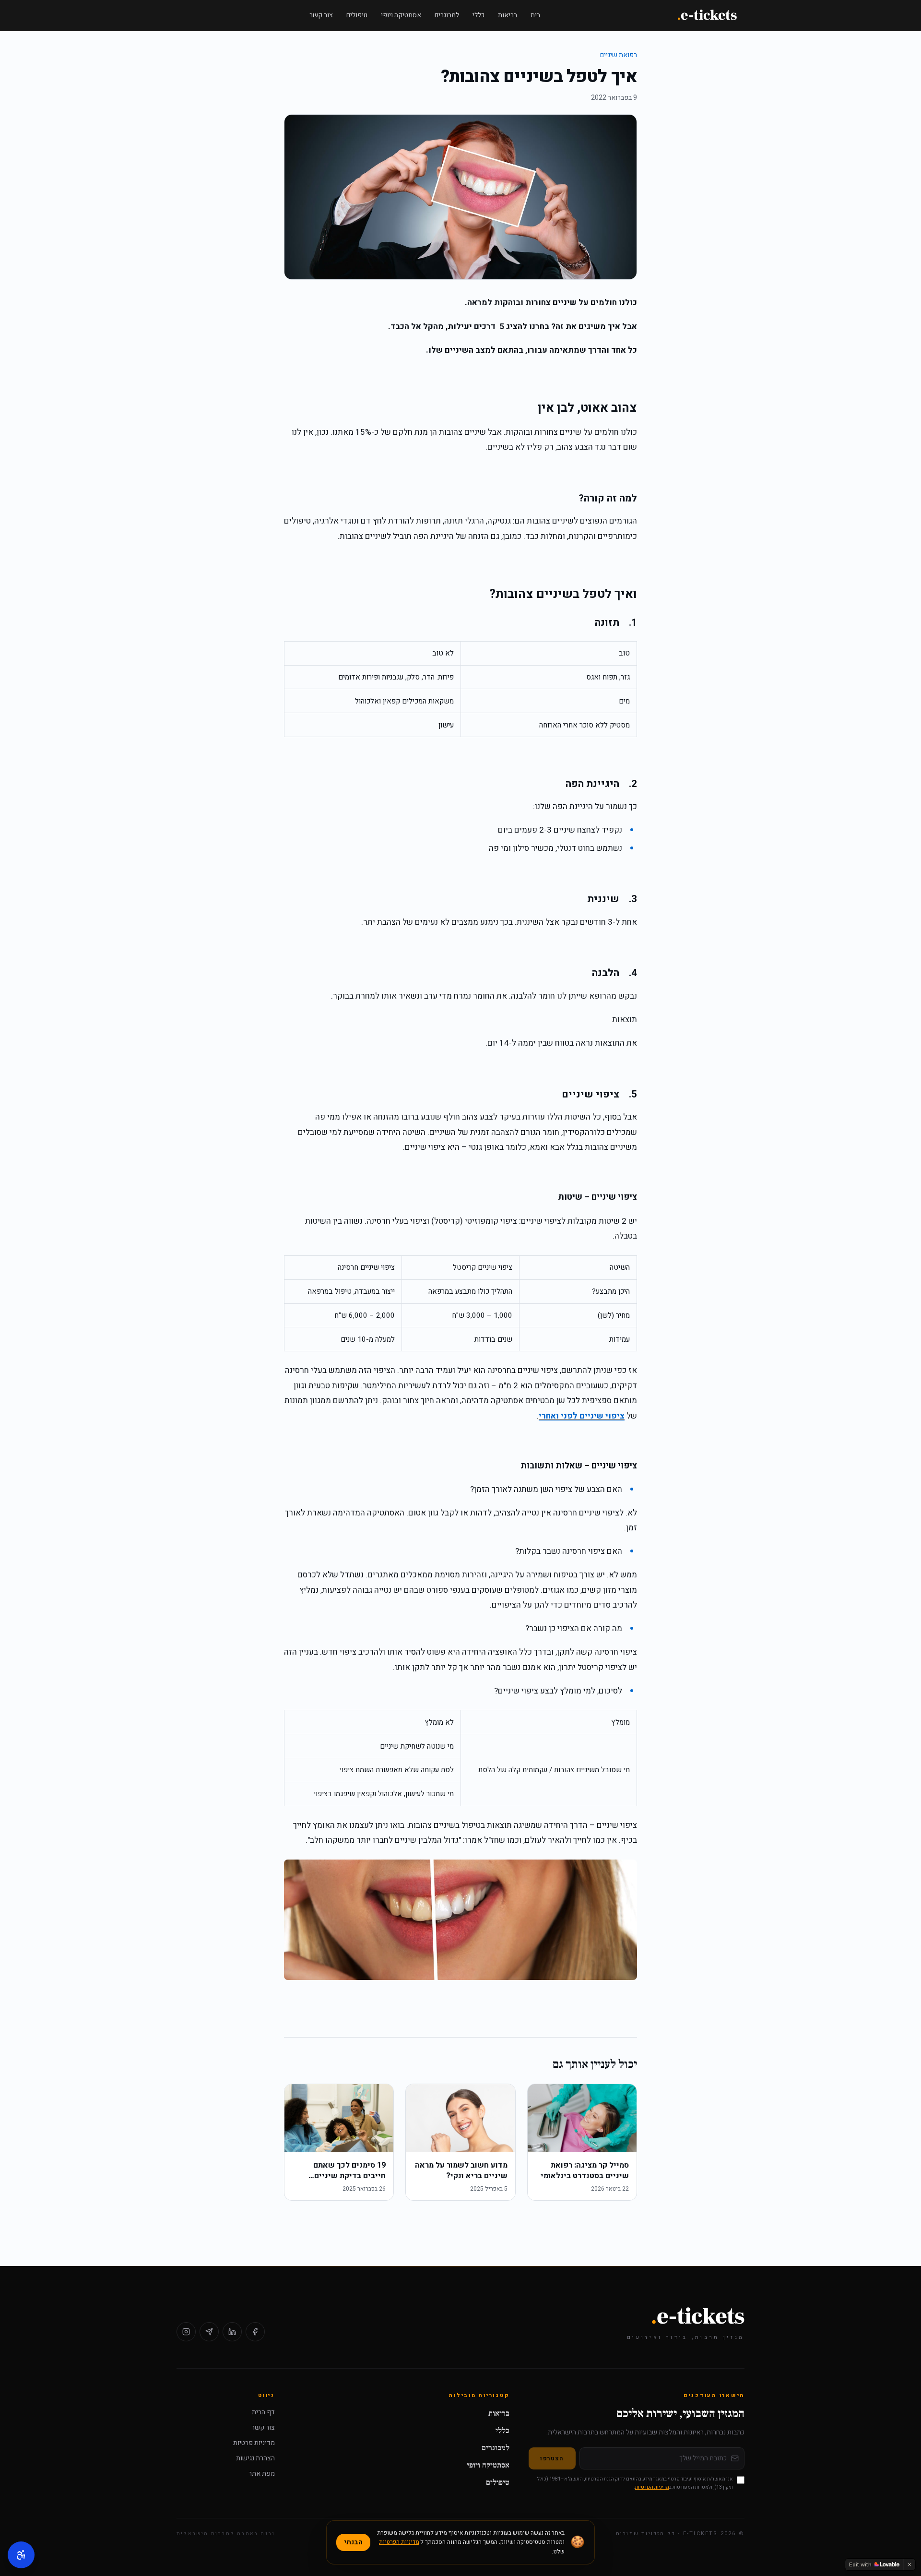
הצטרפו (552, 2458)
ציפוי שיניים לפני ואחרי (582, 1416)
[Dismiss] (909, 2564)
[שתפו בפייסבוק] (255, 2332)
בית (535, 15)
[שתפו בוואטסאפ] (209, 2332)
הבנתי (353, 2542)
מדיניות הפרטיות (652, 2487)
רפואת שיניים (619, 55)
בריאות (508, 15)
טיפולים (357, 15)
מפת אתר (262, 2474)
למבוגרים (447, 15)
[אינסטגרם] (186, 2332)
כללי (478, 15)
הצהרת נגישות (255, 2458)
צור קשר (321, 15)
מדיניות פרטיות (254, 2443)
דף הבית (263, 2412)
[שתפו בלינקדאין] (232, 2332)
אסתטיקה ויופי (401, 15)
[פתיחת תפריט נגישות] (21, 2555)
